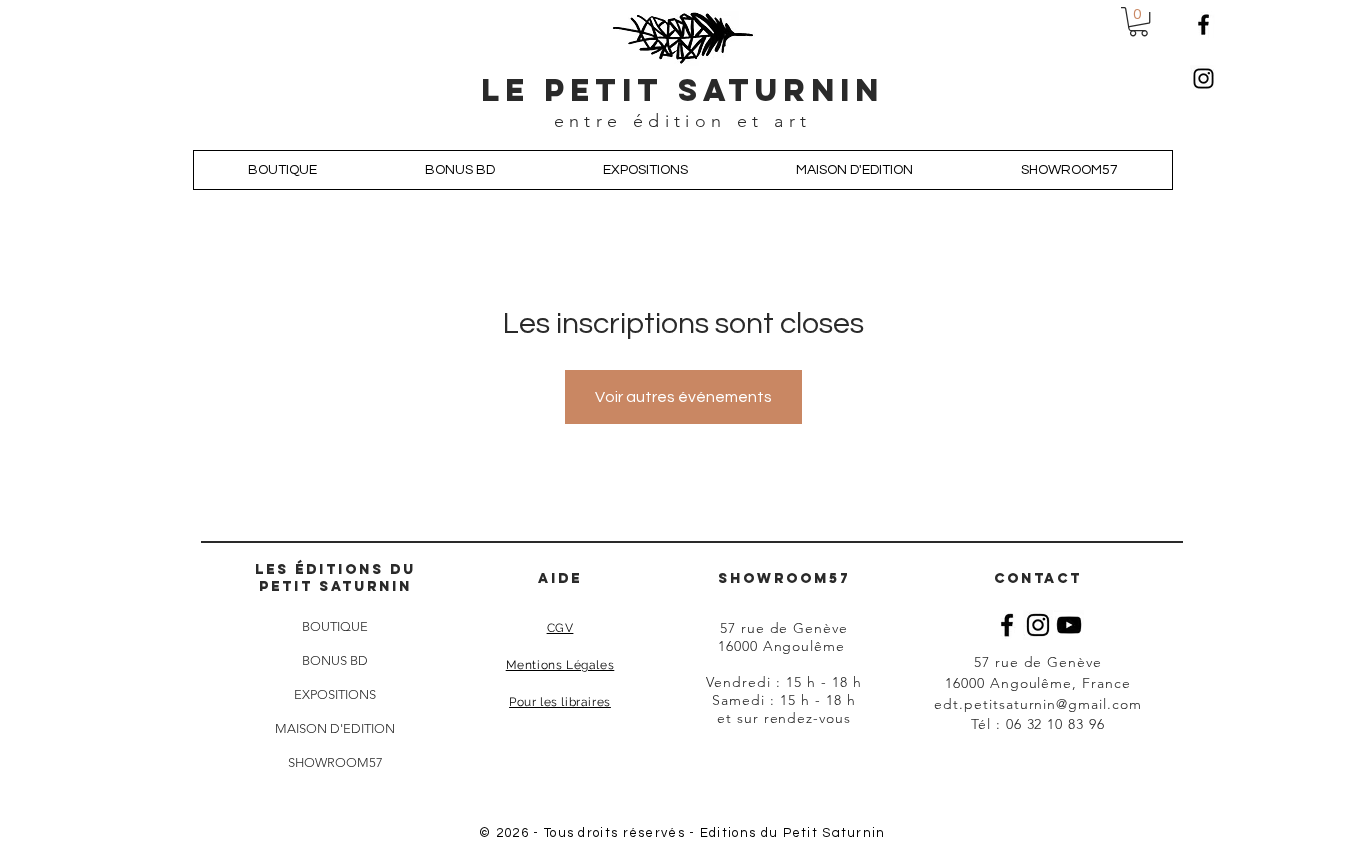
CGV (560, 628)
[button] (1138, 21)
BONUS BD (335, 660)
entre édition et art (683, 121)
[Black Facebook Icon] (1007, 625)
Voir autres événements (683, 397)
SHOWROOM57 (335, 762)
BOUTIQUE (335, 626)
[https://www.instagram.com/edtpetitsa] (1203, 78)
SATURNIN (781, 90)
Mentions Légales (560, 665)
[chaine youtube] (1069, 625)
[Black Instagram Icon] (1038, 625)
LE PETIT (579, 90)
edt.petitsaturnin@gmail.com (1038, 704)
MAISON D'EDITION (335, 728)
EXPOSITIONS (335, 694)
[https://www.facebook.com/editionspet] (1203, 24)
